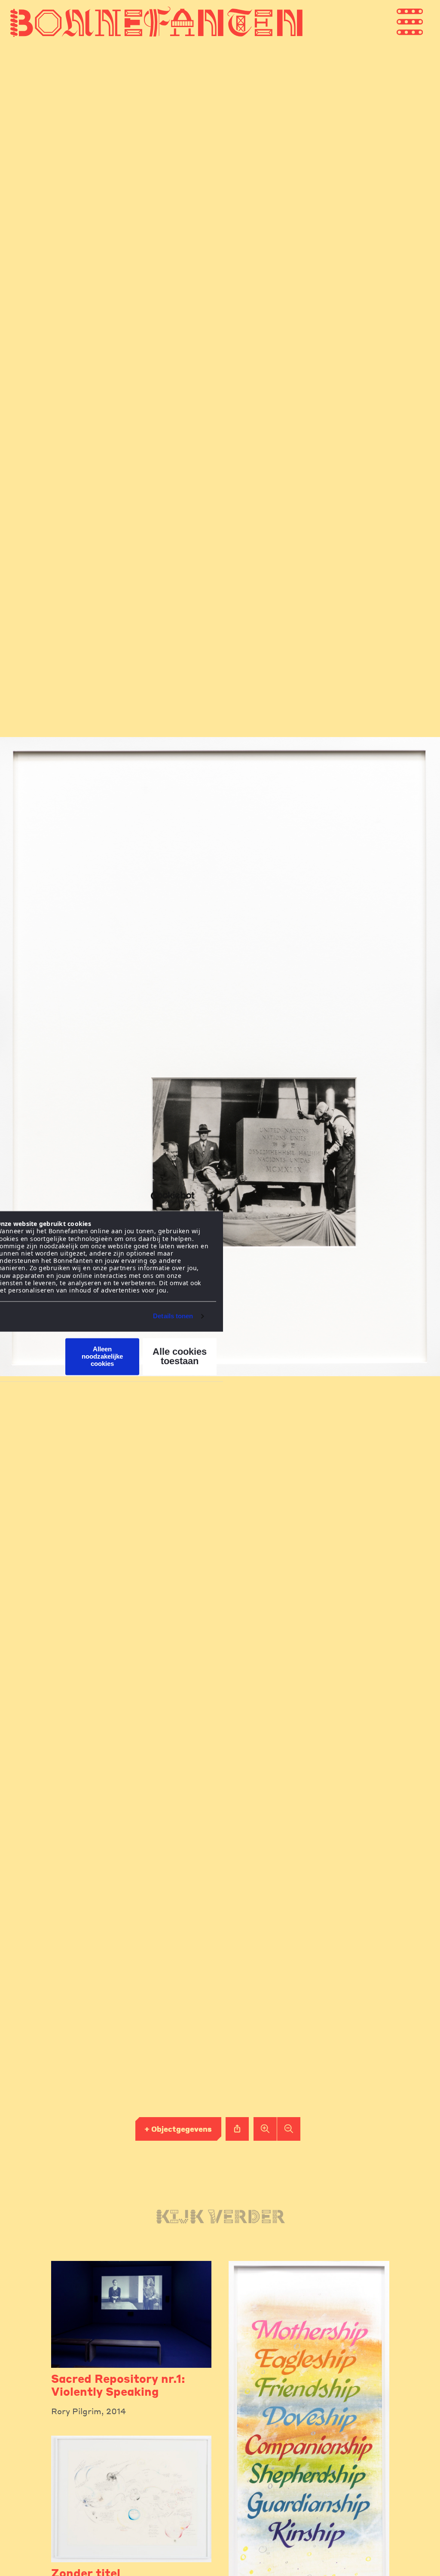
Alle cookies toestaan (180, 1356)
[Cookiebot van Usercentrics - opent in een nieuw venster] (157, 1198)
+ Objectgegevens (178, 2129)
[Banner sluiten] (214, 1198)
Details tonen (173, 1316)
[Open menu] (427, 22)
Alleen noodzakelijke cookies (102, 1356)
